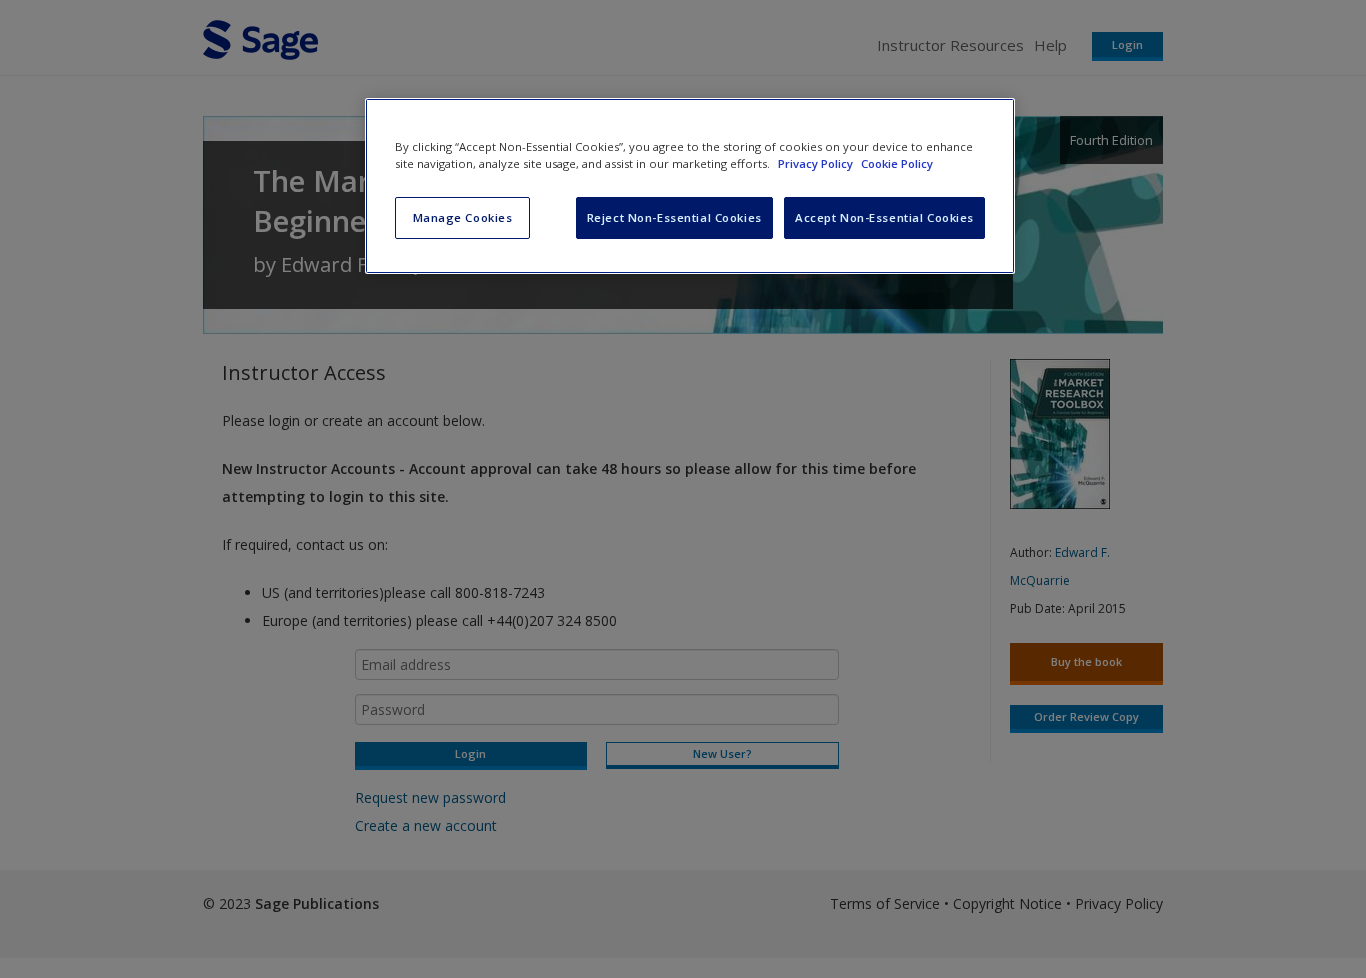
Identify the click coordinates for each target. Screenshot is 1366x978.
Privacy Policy (817, 163)
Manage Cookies (463, 217)
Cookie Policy (897, 163)
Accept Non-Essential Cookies (884, 217)
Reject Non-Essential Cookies (674, 217)
